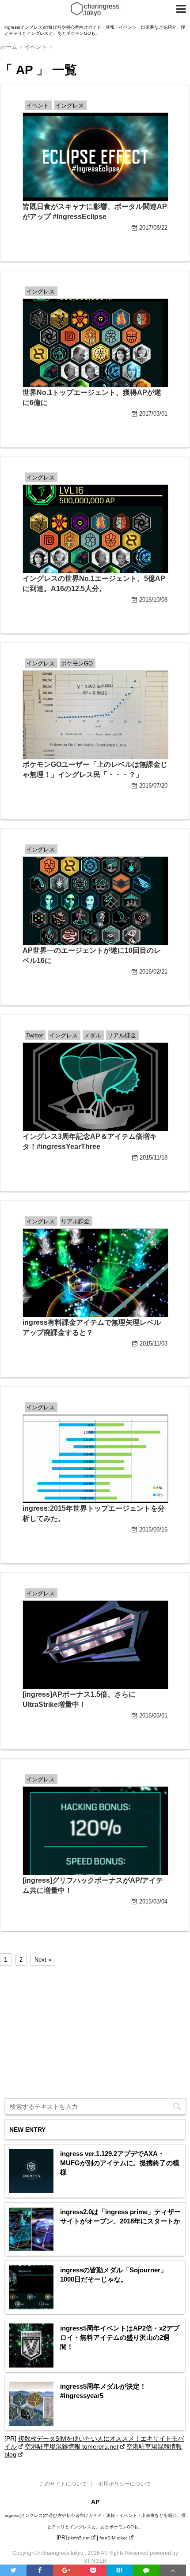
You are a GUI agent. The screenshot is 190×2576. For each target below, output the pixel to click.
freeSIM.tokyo (114, 2538)
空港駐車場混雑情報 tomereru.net (72, 2446)
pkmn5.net (79, 2538)
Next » (43, 1960)
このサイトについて (63, 2484)
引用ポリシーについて (125, 2484)
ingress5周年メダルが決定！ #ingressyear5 (103, 2391)
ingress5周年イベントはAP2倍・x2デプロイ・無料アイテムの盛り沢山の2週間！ (120, 2337)
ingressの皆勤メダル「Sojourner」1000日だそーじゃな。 (114, 2275)
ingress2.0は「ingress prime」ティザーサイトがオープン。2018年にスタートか (120, 2216)
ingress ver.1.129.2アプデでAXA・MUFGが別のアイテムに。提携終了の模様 (120, 2163)
